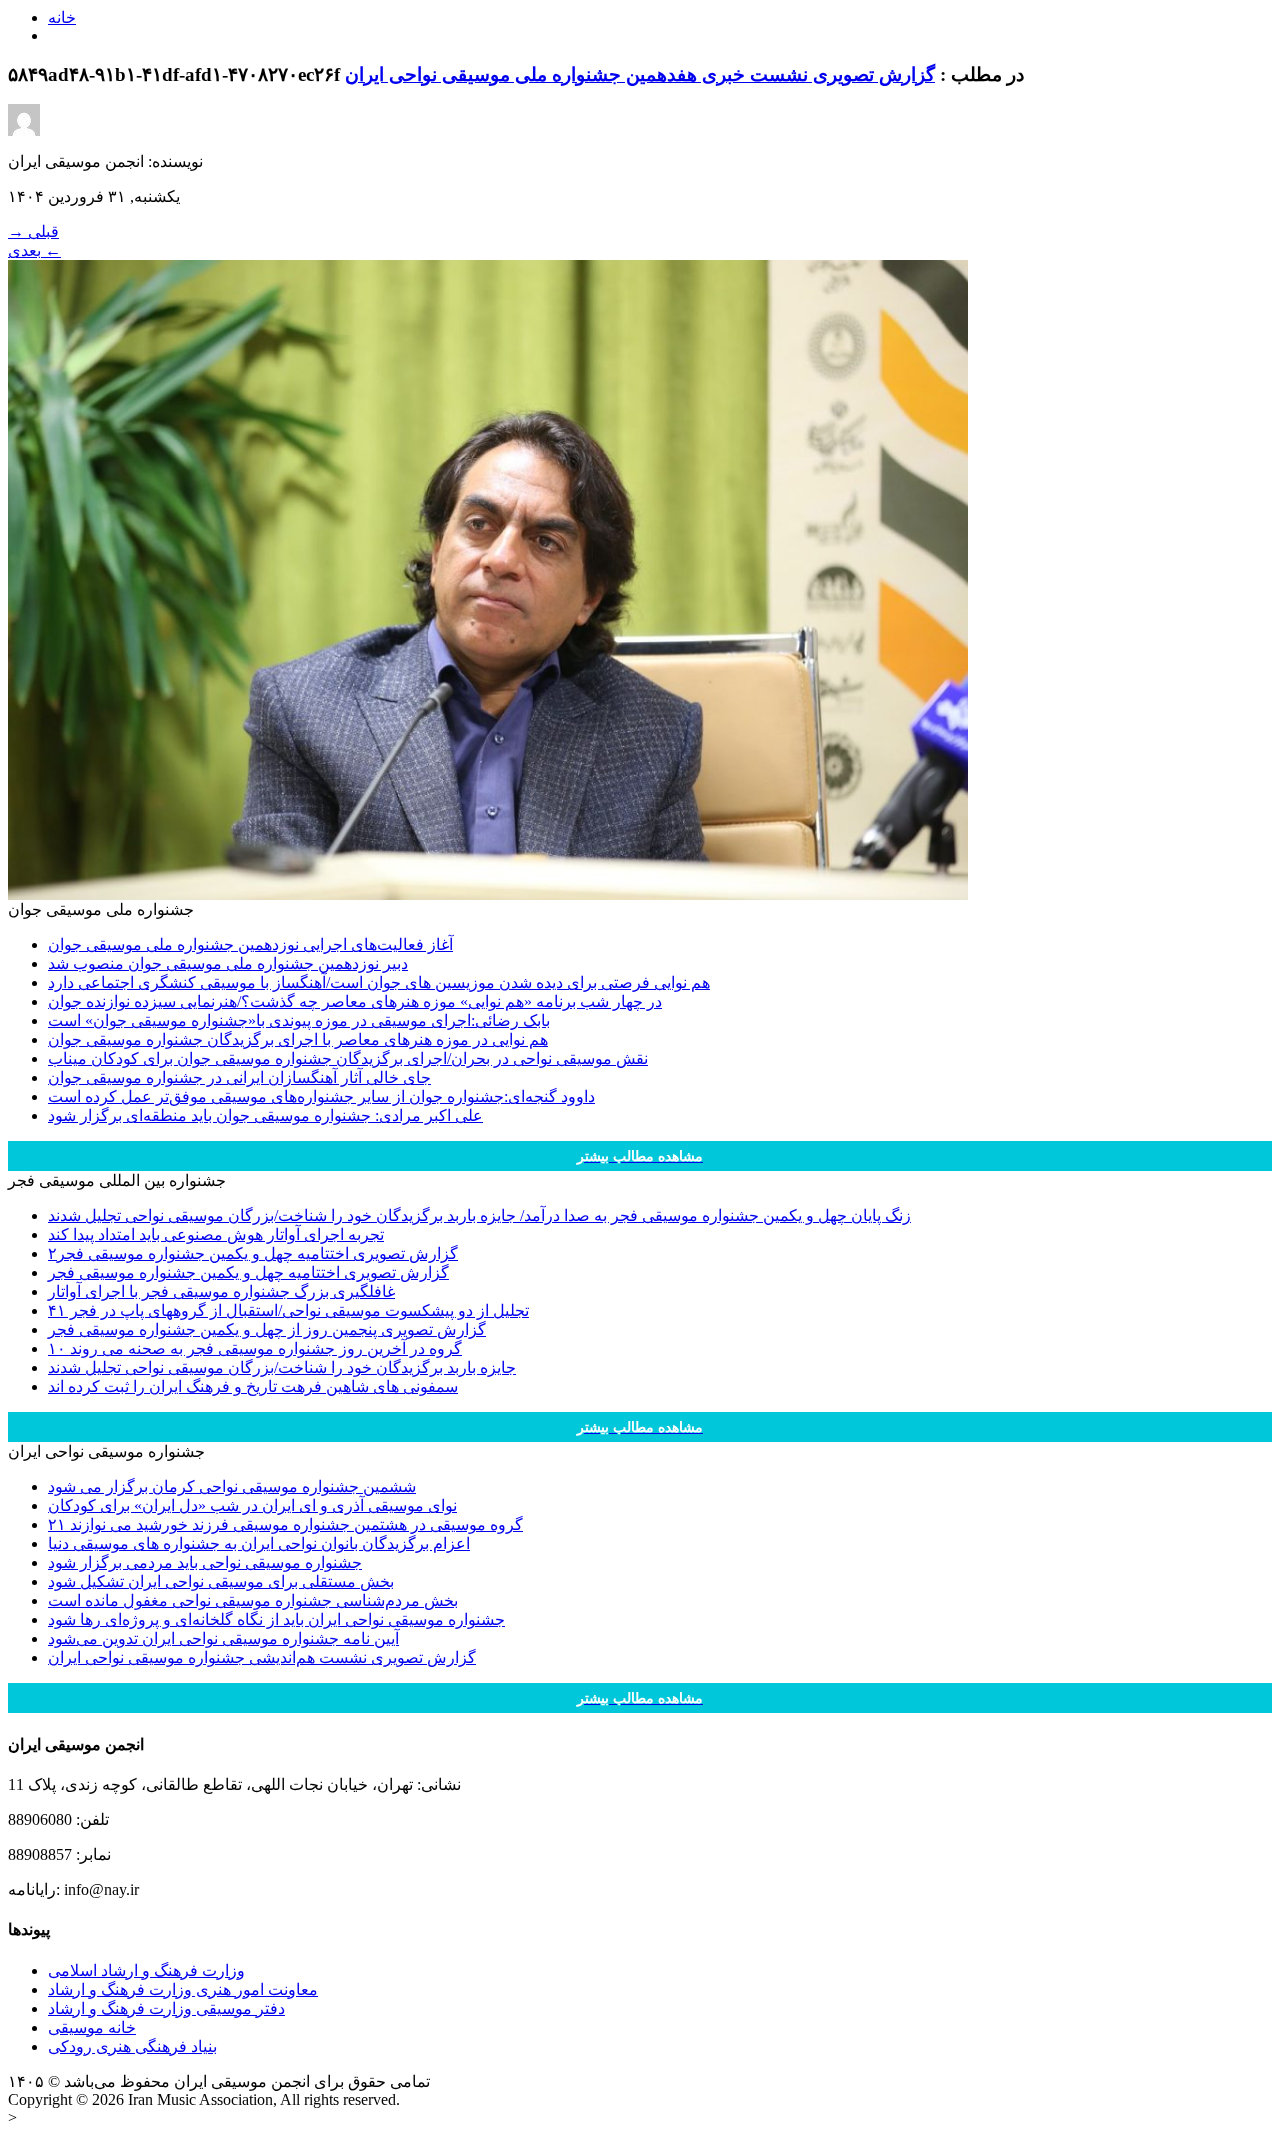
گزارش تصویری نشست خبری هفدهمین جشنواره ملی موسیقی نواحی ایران (640, 74)
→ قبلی (33, 231)
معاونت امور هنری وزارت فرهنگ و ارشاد (183, 1989)
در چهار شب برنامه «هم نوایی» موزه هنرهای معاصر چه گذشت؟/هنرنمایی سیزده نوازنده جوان (355, 1001)
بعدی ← (34, 250)
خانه (62, 17)
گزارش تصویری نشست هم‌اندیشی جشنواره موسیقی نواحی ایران (262, 1657)
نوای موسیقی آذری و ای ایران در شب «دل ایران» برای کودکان (252, 1505)
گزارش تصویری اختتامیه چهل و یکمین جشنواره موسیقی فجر (248, 1272)
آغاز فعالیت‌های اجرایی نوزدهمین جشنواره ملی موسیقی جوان (250, 944)
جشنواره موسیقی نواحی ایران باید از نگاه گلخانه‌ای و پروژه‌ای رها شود (276, 1619)
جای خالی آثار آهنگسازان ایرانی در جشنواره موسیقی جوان (239, 1077)
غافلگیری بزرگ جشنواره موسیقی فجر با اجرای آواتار (221, 1291)
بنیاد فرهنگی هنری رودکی (132, 2046)
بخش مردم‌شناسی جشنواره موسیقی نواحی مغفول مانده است (253, 1600)
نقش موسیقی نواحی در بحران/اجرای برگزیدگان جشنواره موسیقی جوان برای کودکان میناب (348, 1058)
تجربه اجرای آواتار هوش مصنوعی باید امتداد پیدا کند (216, 1234)
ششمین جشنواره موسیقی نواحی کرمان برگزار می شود (232, 1486)
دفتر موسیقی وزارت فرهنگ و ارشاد (166, 2008)
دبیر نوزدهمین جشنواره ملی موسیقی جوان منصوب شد (228, 963)
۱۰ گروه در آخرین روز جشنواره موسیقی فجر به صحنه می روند (255, 1348)
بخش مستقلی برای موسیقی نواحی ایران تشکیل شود (221, 1581)
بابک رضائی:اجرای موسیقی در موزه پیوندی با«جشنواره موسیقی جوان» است (299, 1020)
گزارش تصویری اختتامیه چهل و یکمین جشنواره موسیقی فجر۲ (253, 1253)
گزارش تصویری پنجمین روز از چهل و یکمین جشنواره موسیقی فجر (267, 1329)
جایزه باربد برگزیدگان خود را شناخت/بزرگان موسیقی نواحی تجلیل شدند (282, 1367)
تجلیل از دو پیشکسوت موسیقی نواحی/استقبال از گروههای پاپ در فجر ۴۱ (288, 1310)
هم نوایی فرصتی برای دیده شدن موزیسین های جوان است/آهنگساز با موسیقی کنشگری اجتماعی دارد (379, 982)
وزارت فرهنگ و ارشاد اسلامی (146, 1970)
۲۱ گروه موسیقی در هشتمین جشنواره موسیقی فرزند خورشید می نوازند (285, 1524)
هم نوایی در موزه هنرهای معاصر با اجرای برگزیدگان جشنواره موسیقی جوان (298, 1039)
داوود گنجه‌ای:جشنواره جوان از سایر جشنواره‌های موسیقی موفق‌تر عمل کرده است (321, 1096)
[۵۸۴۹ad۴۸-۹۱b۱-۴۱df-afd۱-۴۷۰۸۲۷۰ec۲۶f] (488, 894)
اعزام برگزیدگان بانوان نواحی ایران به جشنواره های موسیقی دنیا (259, 1543)
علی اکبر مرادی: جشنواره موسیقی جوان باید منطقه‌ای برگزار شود (265, 1115)
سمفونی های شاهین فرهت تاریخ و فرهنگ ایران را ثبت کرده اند (253, 1386)
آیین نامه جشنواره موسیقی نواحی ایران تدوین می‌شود (223, 1638)
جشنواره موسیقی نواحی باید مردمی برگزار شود (205, 1562)
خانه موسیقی (92, 2027)
